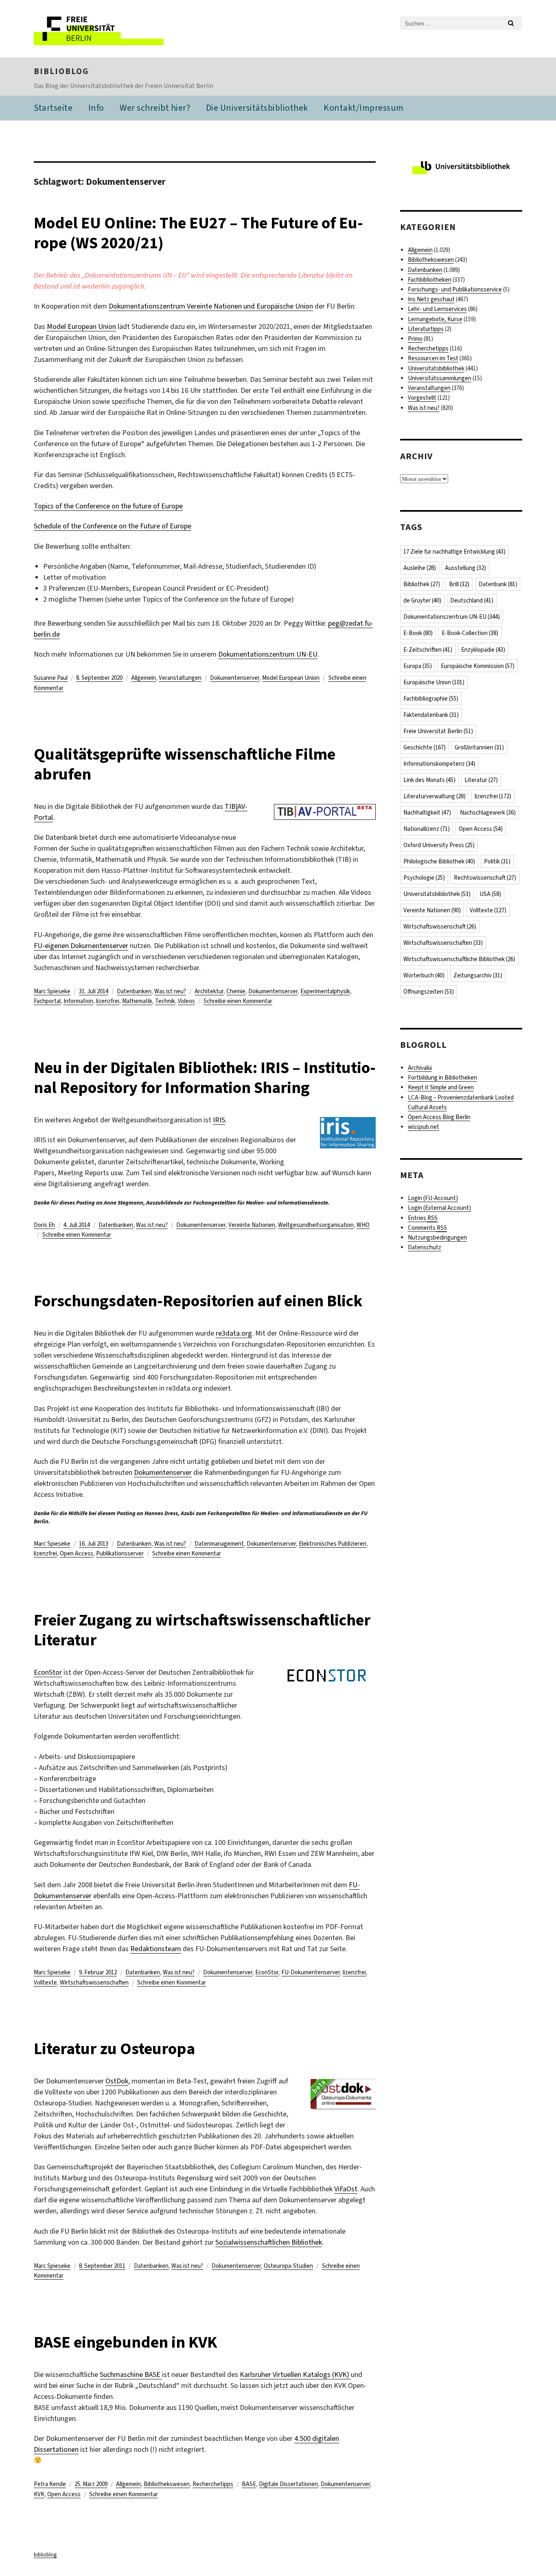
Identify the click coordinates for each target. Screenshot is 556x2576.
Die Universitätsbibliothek (257, 108)
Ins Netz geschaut (431, 299)
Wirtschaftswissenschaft (440, 927)
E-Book (418, 633)
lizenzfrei (108, 1001)
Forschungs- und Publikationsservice (455, 289)
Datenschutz (425, 1247)
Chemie (236, 991)
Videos (186, 1001)
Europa (418, 666)
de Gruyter (422, 600)
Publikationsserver (120, 1553)
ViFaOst (346, 2189)
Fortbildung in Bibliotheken (442, 1078)
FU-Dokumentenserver (311, 1972)
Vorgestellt (422, 398)
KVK (39, 2494)
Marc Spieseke (52, 991)
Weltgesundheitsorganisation (316, 1225)
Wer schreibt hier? (155, 108)
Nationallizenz (427, 829)
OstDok (117, 2081)
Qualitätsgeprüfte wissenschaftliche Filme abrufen (185, 764)
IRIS (219, 1120)
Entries (423, 1218)
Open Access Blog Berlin (439, 1117)
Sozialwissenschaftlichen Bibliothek (269, 2242)
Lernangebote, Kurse (435, 319)
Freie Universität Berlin (438, 731)
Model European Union (81, 326)
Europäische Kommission (478, 666)
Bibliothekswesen (167, 2484)
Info (96, 108)
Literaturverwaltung (435, 796)
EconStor (48, 1672)
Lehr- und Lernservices (437, 309)
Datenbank (498, 584)
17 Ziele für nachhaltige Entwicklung (454, 552)
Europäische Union (434, 682)
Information (78, 1001)
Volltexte (45, 1982)
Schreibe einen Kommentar (238, 1001)
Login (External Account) (439, 1208)
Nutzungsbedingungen (437, 1238)
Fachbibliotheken (430, 280)
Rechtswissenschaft (485, 878)
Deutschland (472, 600)
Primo (415, 339)
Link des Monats (429, 780)
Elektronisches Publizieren (333, 1544)
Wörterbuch (424, 975)
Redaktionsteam (156, 1949)
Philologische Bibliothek (439, 861)
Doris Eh (44, 1225)
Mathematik (137, 1001)
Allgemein (143, 678)
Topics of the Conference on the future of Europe (108, 506)
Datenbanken (134, 991)
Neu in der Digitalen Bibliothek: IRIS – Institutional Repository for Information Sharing (205, 1078)
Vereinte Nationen (252, 1225)
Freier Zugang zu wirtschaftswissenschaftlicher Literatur (202, 1630)
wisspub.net (424, 1127)
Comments (427, 1228)
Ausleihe (420, 568)
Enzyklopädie (483, 650)
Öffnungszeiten (429, 992)
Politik (497, 861)
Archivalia (420, 1068)
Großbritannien (479, 747)
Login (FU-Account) (433, 1198)
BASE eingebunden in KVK (126, 2342)
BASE (249, 2484)
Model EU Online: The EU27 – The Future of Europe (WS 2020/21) (198, 233)
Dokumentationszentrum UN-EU (268, 654)
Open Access (77, 1553)
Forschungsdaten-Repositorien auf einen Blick (198, 1301)
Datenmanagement (219, 1544)
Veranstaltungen (180, 678)
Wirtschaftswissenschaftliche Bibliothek (459, 959)
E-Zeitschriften (428, 650)
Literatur (481, 780)
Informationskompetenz (439, 764)
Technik (165, 1001)
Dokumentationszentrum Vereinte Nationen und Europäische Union (211, 306)
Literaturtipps (426, 329)
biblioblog (61, 71)
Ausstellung (465, 568)
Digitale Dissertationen (288, 2484)
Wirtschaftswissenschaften (94, 1982)
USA (490, 894)
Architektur (209, 991)
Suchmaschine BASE (131, 2374)
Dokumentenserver (235, 678)
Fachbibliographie (431, 699)
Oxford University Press (439, 845)
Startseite (53, 108)
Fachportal (47, 1001)
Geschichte (425, 747)
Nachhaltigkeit (427, 813)
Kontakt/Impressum (364, 108)
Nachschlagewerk (488, 813)
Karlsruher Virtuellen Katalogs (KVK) (295, 2374)
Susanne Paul (51, 678)
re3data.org (234, 1333)
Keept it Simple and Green (441, 1087)
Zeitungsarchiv (478, 975)
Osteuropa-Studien (288, 2266)
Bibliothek (422, 584)
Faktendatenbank (431, 715)
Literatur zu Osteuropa (114, 2049)
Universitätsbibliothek (436, 368)
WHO (363, 1225)
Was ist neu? (170, 991)
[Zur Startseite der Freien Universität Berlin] (102, 29)
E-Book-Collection (470, 633)
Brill (459, 584)
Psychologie (424, 878)
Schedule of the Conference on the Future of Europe (113, 526)
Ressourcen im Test (433, 358)
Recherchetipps (213, 2484)
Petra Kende (50, 2484)
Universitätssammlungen (440, 378)
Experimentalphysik (325, 991)
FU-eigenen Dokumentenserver (81, 946)
